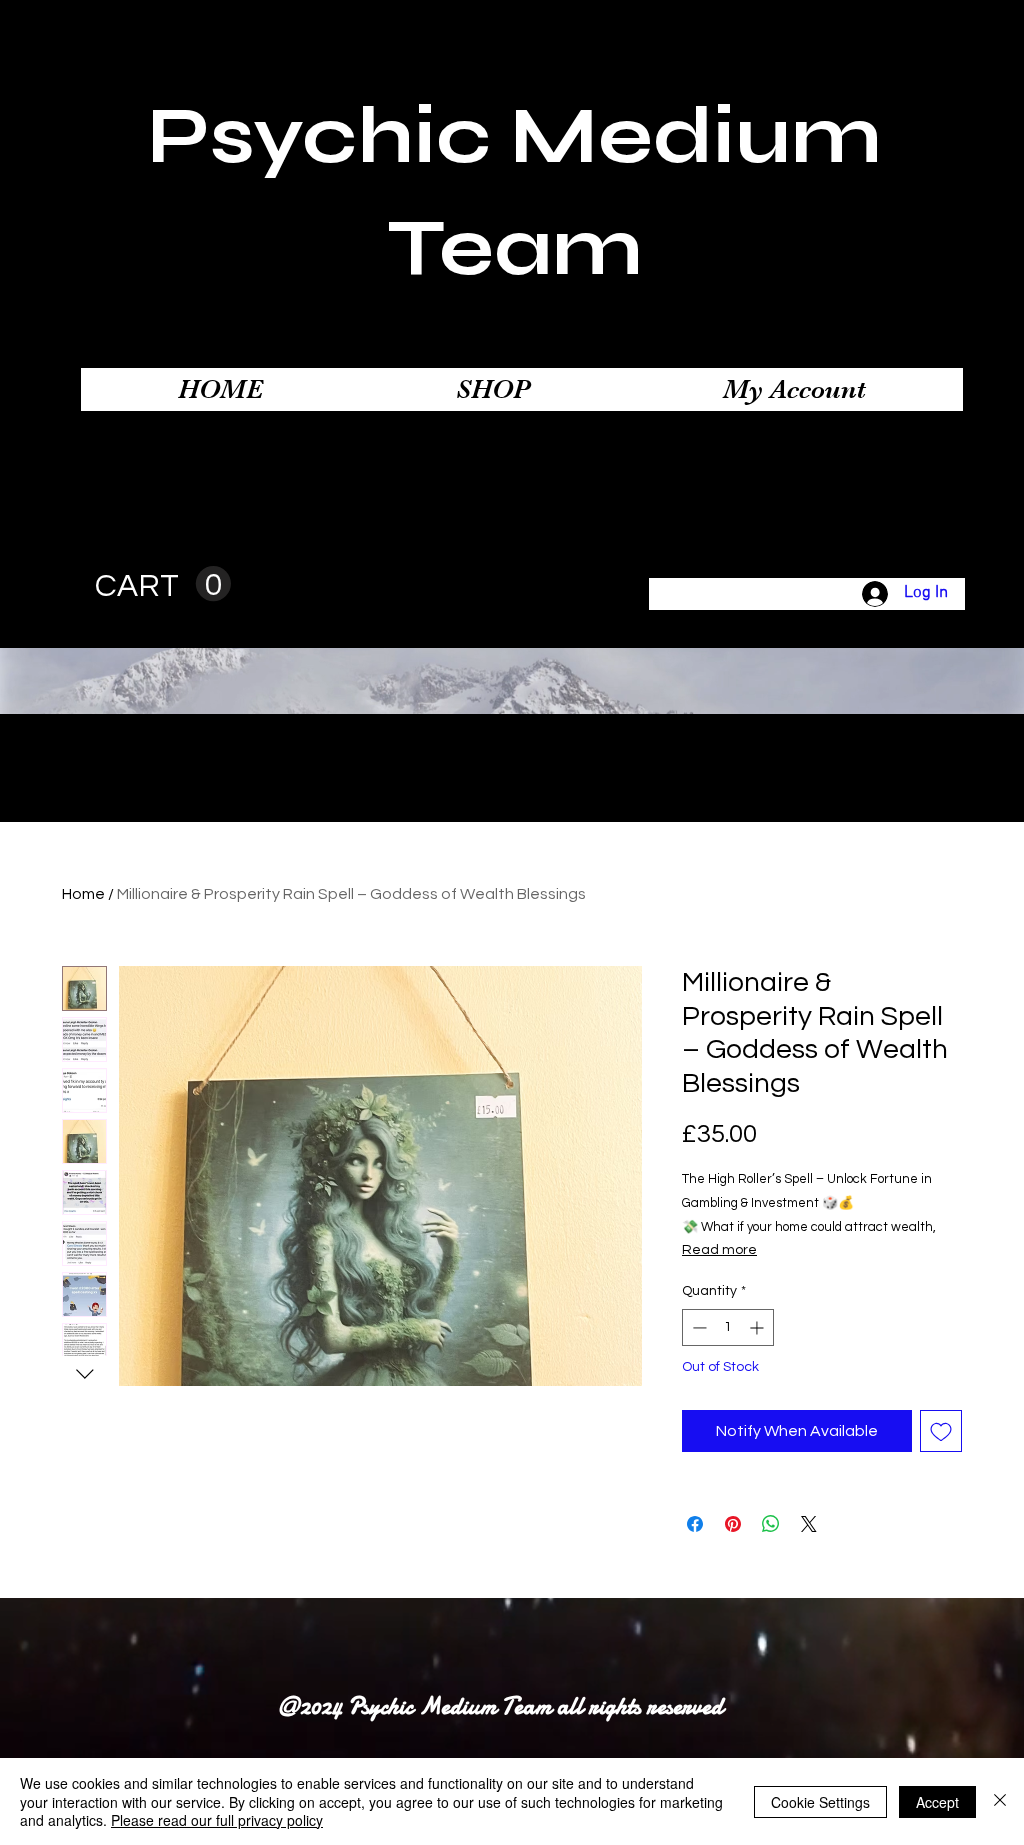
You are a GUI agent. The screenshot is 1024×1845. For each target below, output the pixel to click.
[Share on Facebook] (695, 1524)
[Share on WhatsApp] (771, 1524)
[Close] (1000, 1801)
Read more (719, 1250)
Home (83, 894)
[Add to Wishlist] (941, 1431)
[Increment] (758, 1327)
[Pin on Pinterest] (733, 1524)
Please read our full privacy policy (217, 1820)
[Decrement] (697, 1327)
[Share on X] (809, 1524)
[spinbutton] (728, 1327)
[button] (163, 584)
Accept (937, 1802)
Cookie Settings (820, 1802)
